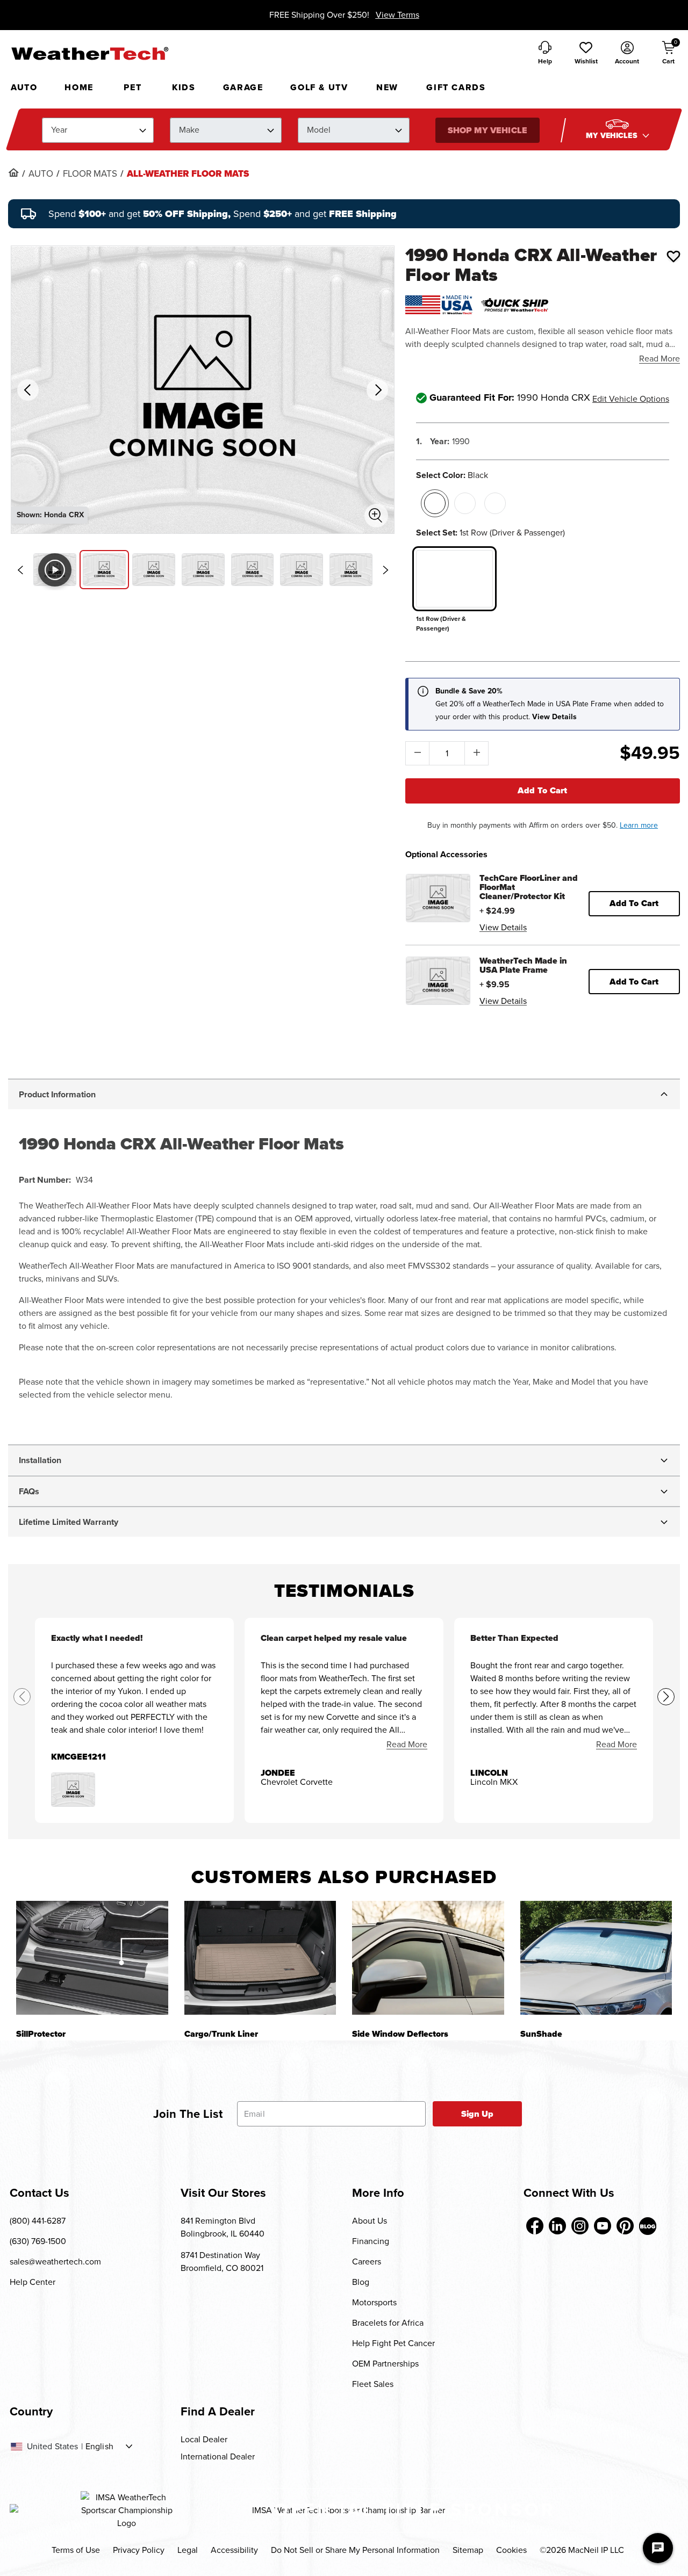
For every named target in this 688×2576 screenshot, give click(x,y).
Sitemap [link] (468, 2550)
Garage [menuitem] (243, 87)
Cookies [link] (511, 2550)
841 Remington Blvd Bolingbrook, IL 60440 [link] (223, 2227)
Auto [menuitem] (24, 87)
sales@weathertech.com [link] (55, 2262)
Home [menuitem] (79, 87)
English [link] (99, 2447)
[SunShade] (596, 1958)
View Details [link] (503, 927)
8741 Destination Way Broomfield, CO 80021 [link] (222, 2262)
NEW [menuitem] (387, 87)
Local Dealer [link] (204, 2439)
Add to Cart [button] (634, 903)
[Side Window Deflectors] (428, 1958)
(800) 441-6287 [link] (38, 2221)
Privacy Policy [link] (139, 2550)
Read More (660, 359)
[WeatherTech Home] (89, 53)
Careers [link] (367, 2262)
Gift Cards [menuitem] (456, 87)
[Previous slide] (20, 570)
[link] (13, 172)
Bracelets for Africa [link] (388, 2323)
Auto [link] (41, 174)
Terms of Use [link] (76, 2550)
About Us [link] (370, 2221)
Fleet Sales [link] (373, 2384)
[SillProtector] (92, 1958)
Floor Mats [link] (90, 174)
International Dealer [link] (218, 2456)
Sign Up (478, 2114)
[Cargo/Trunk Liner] (260, 1958)
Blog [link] (361, 2282)
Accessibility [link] (234, 2550)
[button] (586, 54)
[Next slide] (385, 570)
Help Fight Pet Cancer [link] (393, 2343)
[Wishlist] (673, 256)
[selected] (435, 503)
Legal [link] (188, 2550)
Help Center (33, 2282)
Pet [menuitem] (132, 87)
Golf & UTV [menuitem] (319, 87)
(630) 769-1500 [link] (38, 2241)
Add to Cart (543, 790)
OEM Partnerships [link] (385, 2364)
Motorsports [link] (374, 2302)
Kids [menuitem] (184, 87)
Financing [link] (371, 2241)
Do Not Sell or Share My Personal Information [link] (355, 2550)
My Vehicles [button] (613, 136)
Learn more (639, 825)
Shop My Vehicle (487, 130)
